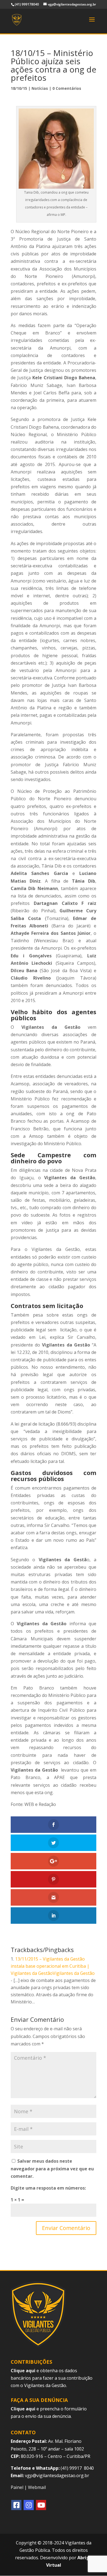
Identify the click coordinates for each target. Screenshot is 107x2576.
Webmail (37, 2487)
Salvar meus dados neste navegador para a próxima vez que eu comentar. (52, 2168)
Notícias (40, 88)
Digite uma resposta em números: (48, 2188)
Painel (17, 2487)
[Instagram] (29, 2505)
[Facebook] (16, 2505)
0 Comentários (67, 88)
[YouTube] (41, 2505)
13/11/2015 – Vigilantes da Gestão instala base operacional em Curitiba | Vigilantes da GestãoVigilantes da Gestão (53, 1966)
